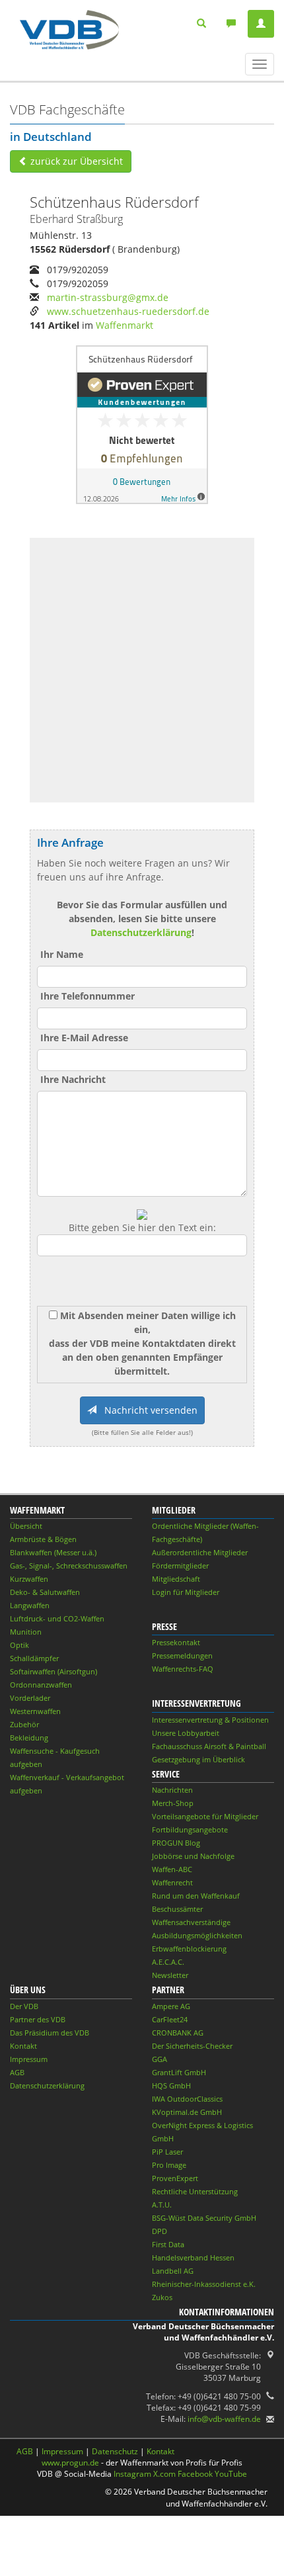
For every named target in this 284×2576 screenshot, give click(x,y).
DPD (160, 2231)
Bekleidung (29, 1738)
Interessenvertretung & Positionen (210, 1720)
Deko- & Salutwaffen (45, 1592)
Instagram (132, 2474)
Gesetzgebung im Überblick (198, 1759)
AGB (17, 2072)
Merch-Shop (173, 1803)
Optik (19, 1645)
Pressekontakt (176, 1642)
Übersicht (26, 1526)
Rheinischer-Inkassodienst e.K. (204, 2284)
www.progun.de (70, 2463)
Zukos (162, 2297)
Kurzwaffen (29, 1579)
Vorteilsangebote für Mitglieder (205, 1816)
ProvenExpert (175, 2178)
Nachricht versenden (147, 1410)
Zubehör (24, 1724)
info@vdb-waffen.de (224, 2419)
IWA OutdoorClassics (187, 2099)
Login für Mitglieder (186, 1592)
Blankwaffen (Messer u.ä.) (53, 1552)
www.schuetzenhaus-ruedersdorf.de (128, 311)
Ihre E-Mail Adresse (84, 1038)
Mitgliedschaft (176, 1579)
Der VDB (24, 2006)
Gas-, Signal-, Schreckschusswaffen (69, 1566)
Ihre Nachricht (73, 1079)
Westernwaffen (35, 1711)
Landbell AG (173, 2271)
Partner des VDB (38, 2019)
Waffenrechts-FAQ (183, 1669)
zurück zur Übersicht (75, 161)
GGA (160, 2059)
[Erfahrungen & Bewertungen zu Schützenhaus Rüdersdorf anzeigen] (142, 424)
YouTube (231, 2474)
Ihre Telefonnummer (88, 996)
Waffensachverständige (191, 1922)
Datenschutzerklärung (141, 932)
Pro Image (169, 2165)
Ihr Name (62, 954)
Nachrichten (172, 1790)
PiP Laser (167, 2152)
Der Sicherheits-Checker (192, 2046)
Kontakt (23, 2046)
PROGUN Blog (176, 1843)
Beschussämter (177, 1909)
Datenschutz (115, 2451)
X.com (164, 2474)
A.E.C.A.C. (168, 1962)
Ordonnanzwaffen (41, 1685)
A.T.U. (162, 2205)
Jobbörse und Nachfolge (193, 1856)
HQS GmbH (171, 2085)
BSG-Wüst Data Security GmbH (204, 2218)
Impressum (29, 2059)
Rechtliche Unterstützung (195, 2191)
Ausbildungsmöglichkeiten (197, 1935)
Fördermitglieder (180, 1566)
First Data (168, 2244)
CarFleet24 (170, 2019)
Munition (26, 1632)
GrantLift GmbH (179, 2072)
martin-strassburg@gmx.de (108, 297)
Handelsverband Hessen (193, 2257)
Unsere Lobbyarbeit (186, 1733)
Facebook (195, 2474)
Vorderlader (30, 1698)
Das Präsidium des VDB (50, 2033)
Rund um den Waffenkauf (196, 1896)
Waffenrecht (172, 1882)
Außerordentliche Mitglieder (200, 1552)
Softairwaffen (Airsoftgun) (53, 1671)
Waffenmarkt (124, 325)
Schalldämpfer (34, 1658)
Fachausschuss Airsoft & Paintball (209, 1746)
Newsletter (170, 1975)
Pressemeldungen (182, 1655)
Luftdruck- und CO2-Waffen (57, 1618)
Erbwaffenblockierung (189, 1949)
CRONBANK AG (178, 2033)
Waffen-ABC (172, 1869)
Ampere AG (171, 2006)
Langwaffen (30, 1605)
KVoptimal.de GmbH (187, 2112)
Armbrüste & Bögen (43, 1539)
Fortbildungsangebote (190, 1829)
